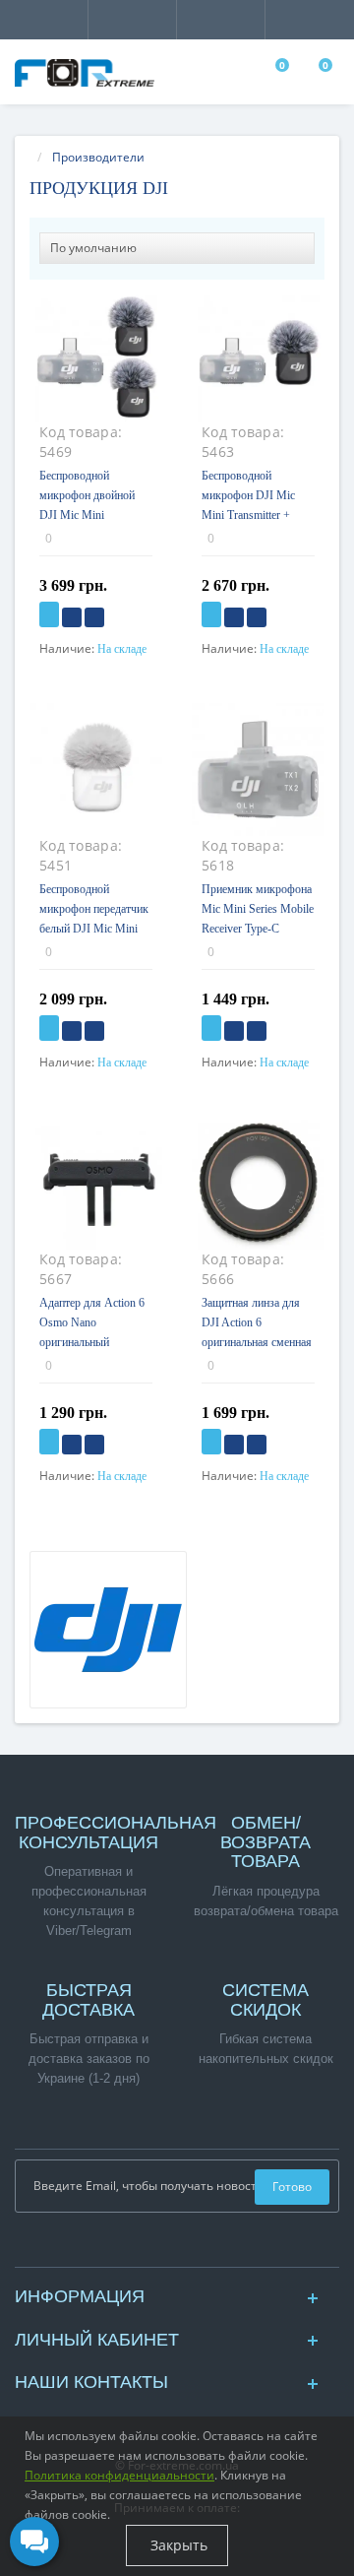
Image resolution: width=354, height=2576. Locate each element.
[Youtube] (187, 2247)
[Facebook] (167, 2247)
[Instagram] (177, 2247)
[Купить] (49, 614)
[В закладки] (72, 617)
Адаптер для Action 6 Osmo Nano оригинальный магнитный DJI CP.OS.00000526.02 (92, 1342)
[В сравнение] (94, 617)
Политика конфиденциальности (119, 2475)
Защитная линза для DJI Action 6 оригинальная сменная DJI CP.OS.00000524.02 (257, 1342)
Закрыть (177, 2545)
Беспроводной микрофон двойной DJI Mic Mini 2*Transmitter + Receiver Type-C (87, 515)
